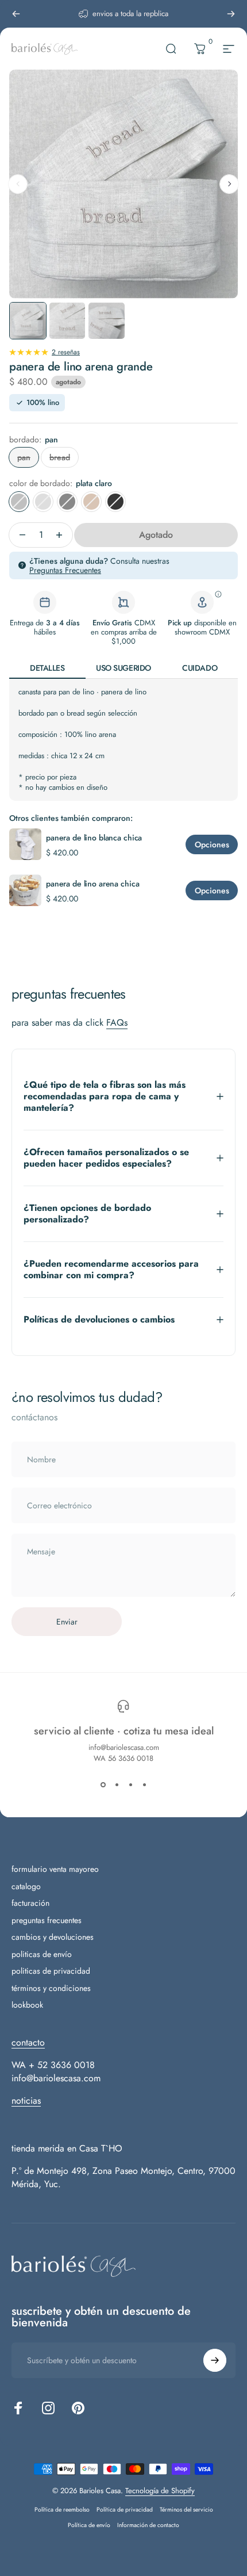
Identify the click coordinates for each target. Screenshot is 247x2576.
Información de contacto (148, 2525)
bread (60, 457)
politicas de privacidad (51, 1971)
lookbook (27, 2005)
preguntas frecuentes (47, 1921)
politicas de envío (42, 1955)
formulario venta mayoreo (55, 1870)
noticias (26, 2101)
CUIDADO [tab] (200, 668)
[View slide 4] (144, 1784)
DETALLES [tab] (47, 668)
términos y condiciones (51, 1989)
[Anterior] (16, 14)
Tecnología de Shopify (160, 2491)
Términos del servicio (186, 2510)
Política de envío (89, 2525)
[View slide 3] (130, 1784)
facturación (30, 1904)
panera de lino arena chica (92, 884)
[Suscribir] (215, 2360)
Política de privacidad (125, 2510)
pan (24, 457)
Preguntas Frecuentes (65, 570)
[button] (229, 184)
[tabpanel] (123, 740)
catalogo (26, 1887)
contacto (28, 2042)
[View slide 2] (117, 1784)
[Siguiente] (231, 14)
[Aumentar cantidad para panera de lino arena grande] (62, 535)
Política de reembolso (62, 2510)
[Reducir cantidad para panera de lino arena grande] (20, 535)
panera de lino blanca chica (94, 838)
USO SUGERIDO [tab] (123, 668)
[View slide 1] (103, 1784)
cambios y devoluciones (53, 1937)
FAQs (117, 1023)
